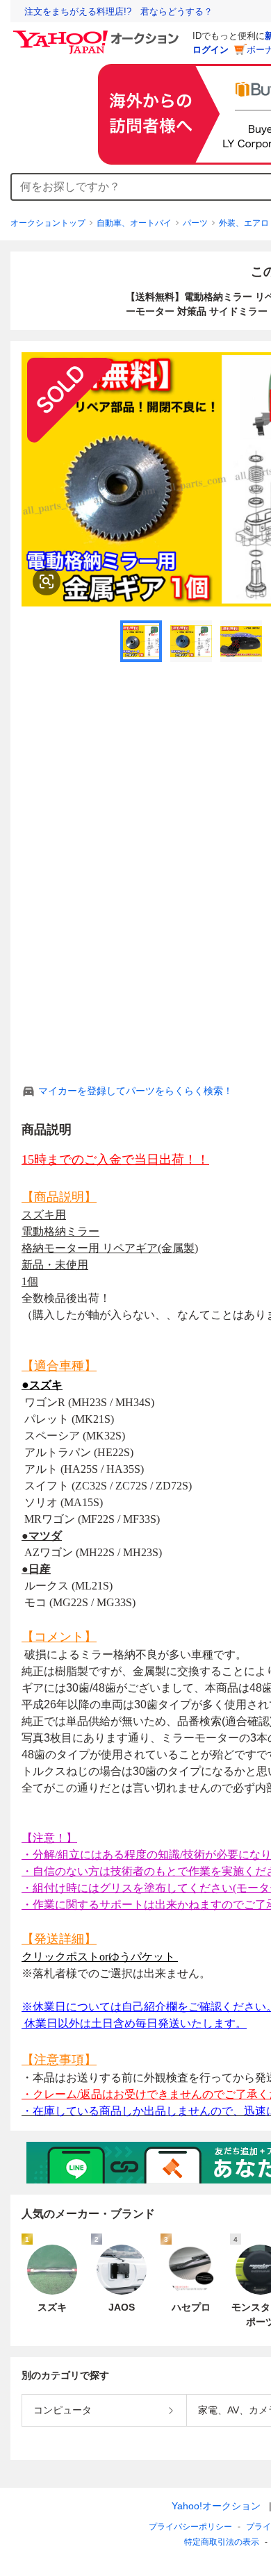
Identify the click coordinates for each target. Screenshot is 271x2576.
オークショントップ (48, 223)
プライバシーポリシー (190, 2527)
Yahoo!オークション (216, 2506)
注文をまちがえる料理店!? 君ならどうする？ (118, 11)
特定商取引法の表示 (222, 2542)
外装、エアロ (244, 223)
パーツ (195, 223)
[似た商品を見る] (47, 581)
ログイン (211, 50)
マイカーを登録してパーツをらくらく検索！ (135, 1091)
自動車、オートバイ (134, 223)
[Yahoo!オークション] (98, 34)
